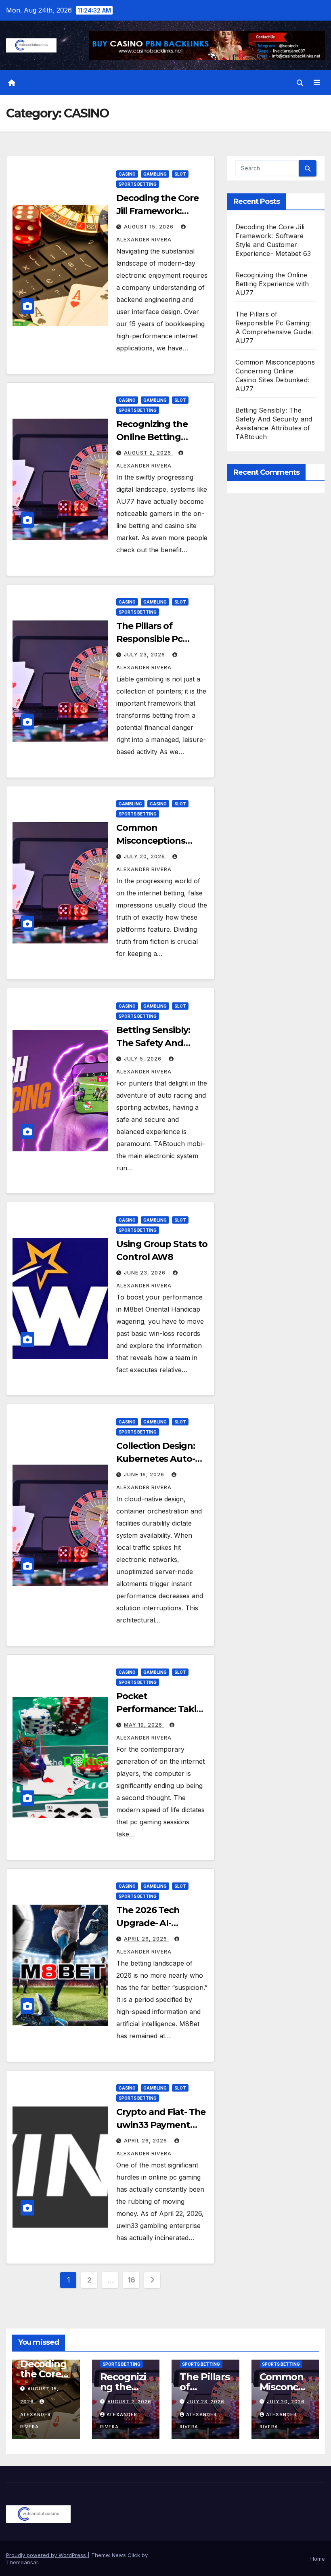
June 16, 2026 (145, 1475)
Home (318, 2559)
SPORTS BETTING (138, 184)
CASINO (127, 174)
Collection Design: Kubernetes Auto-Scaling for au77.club (162, 1459)
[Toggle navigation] (317, 83)
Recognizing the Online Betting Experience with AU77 (272, 284)
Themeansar (22, 2562)
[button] (300, 83)
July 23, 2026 (145, 655)
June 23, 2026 (146, 1273)
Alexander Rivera (36, 2421)
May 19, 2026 (144, 1725)
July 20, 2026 (145, 856)
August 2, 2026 (148, 453)
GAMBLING (155, 174)
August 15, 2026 (150, 227)
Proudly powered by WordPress (47, 2555)
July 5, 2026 (144, 1059)
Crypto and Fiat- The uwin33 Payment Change (161, 2125)
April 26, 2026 (146, 1939)
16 (131, 2280)
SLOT (180, 174)
